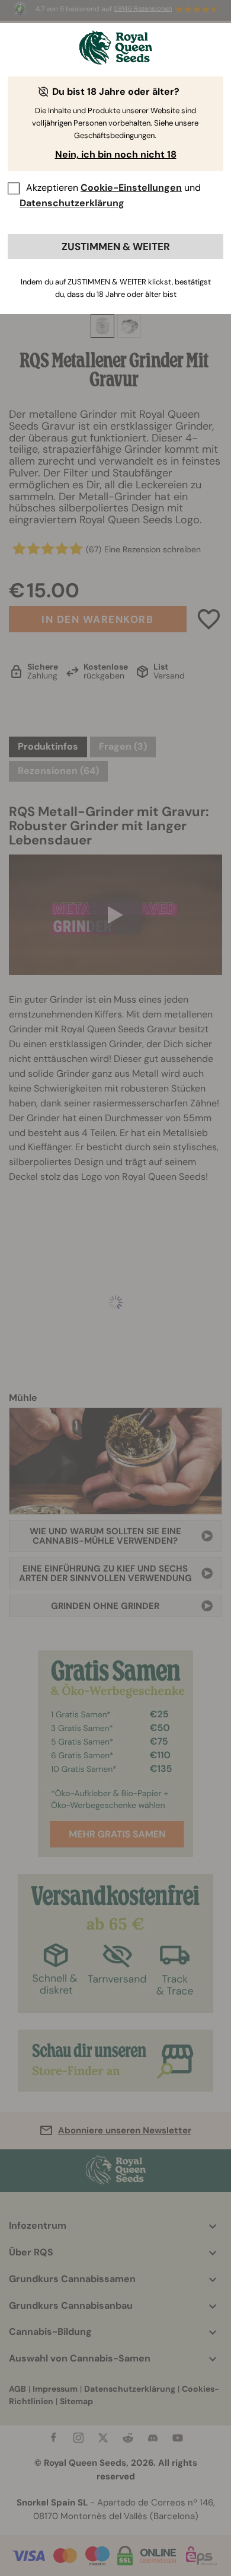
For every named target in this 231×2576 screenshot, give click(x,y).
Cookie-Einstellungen (131, 188)
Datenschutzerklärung (72, 203)
